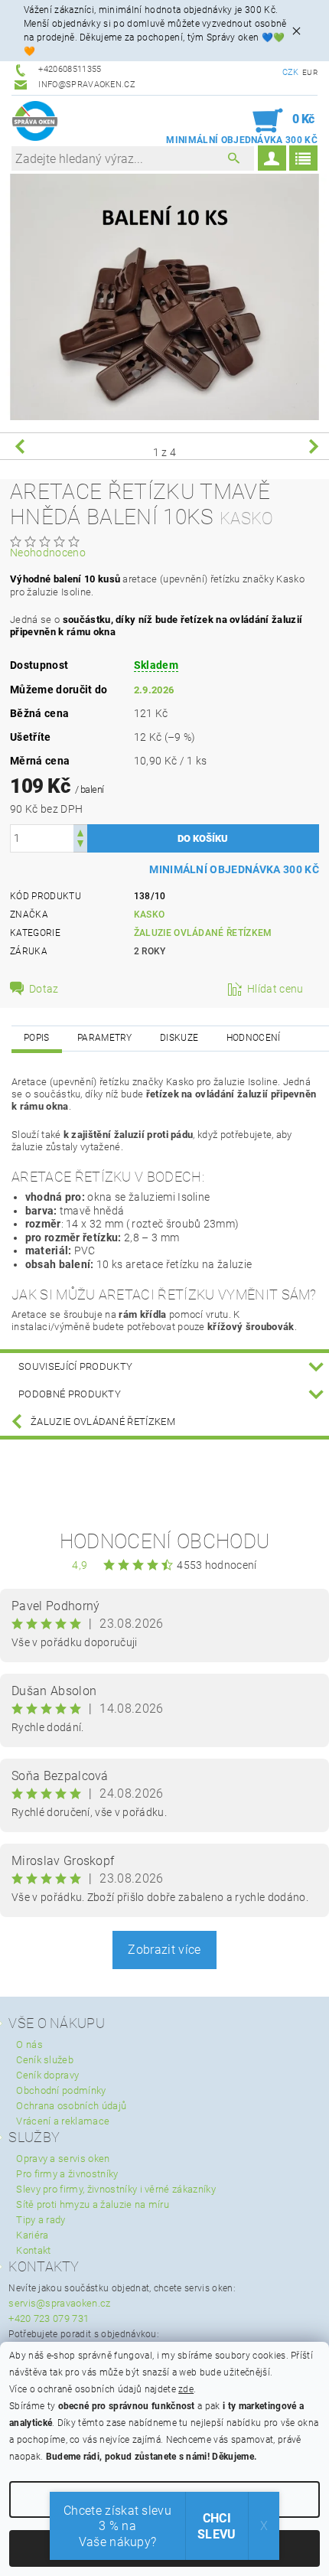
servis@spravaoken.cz (59, 2303)
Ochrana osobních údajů (71, 2106)
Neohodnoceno (48, 553)
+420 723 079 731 (49, 2318)
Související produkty (75, 1366)
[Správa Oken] (35, 121)
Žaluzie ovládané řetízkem (203, 933)
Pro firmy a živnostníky (67, 2174)
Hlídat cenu (275, 989)
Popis (37, 1038)
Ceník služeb (45, 2060)
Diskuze (179, 1038)
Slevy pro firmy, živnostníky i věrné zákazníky (116, 2189)
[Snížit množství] (80, 845)
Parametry (105, 1038)
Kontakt (33, 2250)
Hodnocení (254, 1038)
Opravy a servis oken (63, 2159)
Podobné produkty (70, 1394)
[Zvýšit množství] (80, 831)
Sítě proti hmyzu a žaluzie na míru (93, 2204)
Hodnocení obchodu (164, 1541)
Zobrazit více (164, 1950)
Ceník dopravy (47, 2075)
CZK (291, 72)
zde (186, 2389)
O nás (29, 2044)
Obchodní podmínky (61, 2090)
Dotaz (44, 989)
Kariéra (32, 2235)
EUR (310, 72)
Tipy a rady (41, 2220)
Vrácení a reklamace (63, 2121)
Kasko (150, 915)
